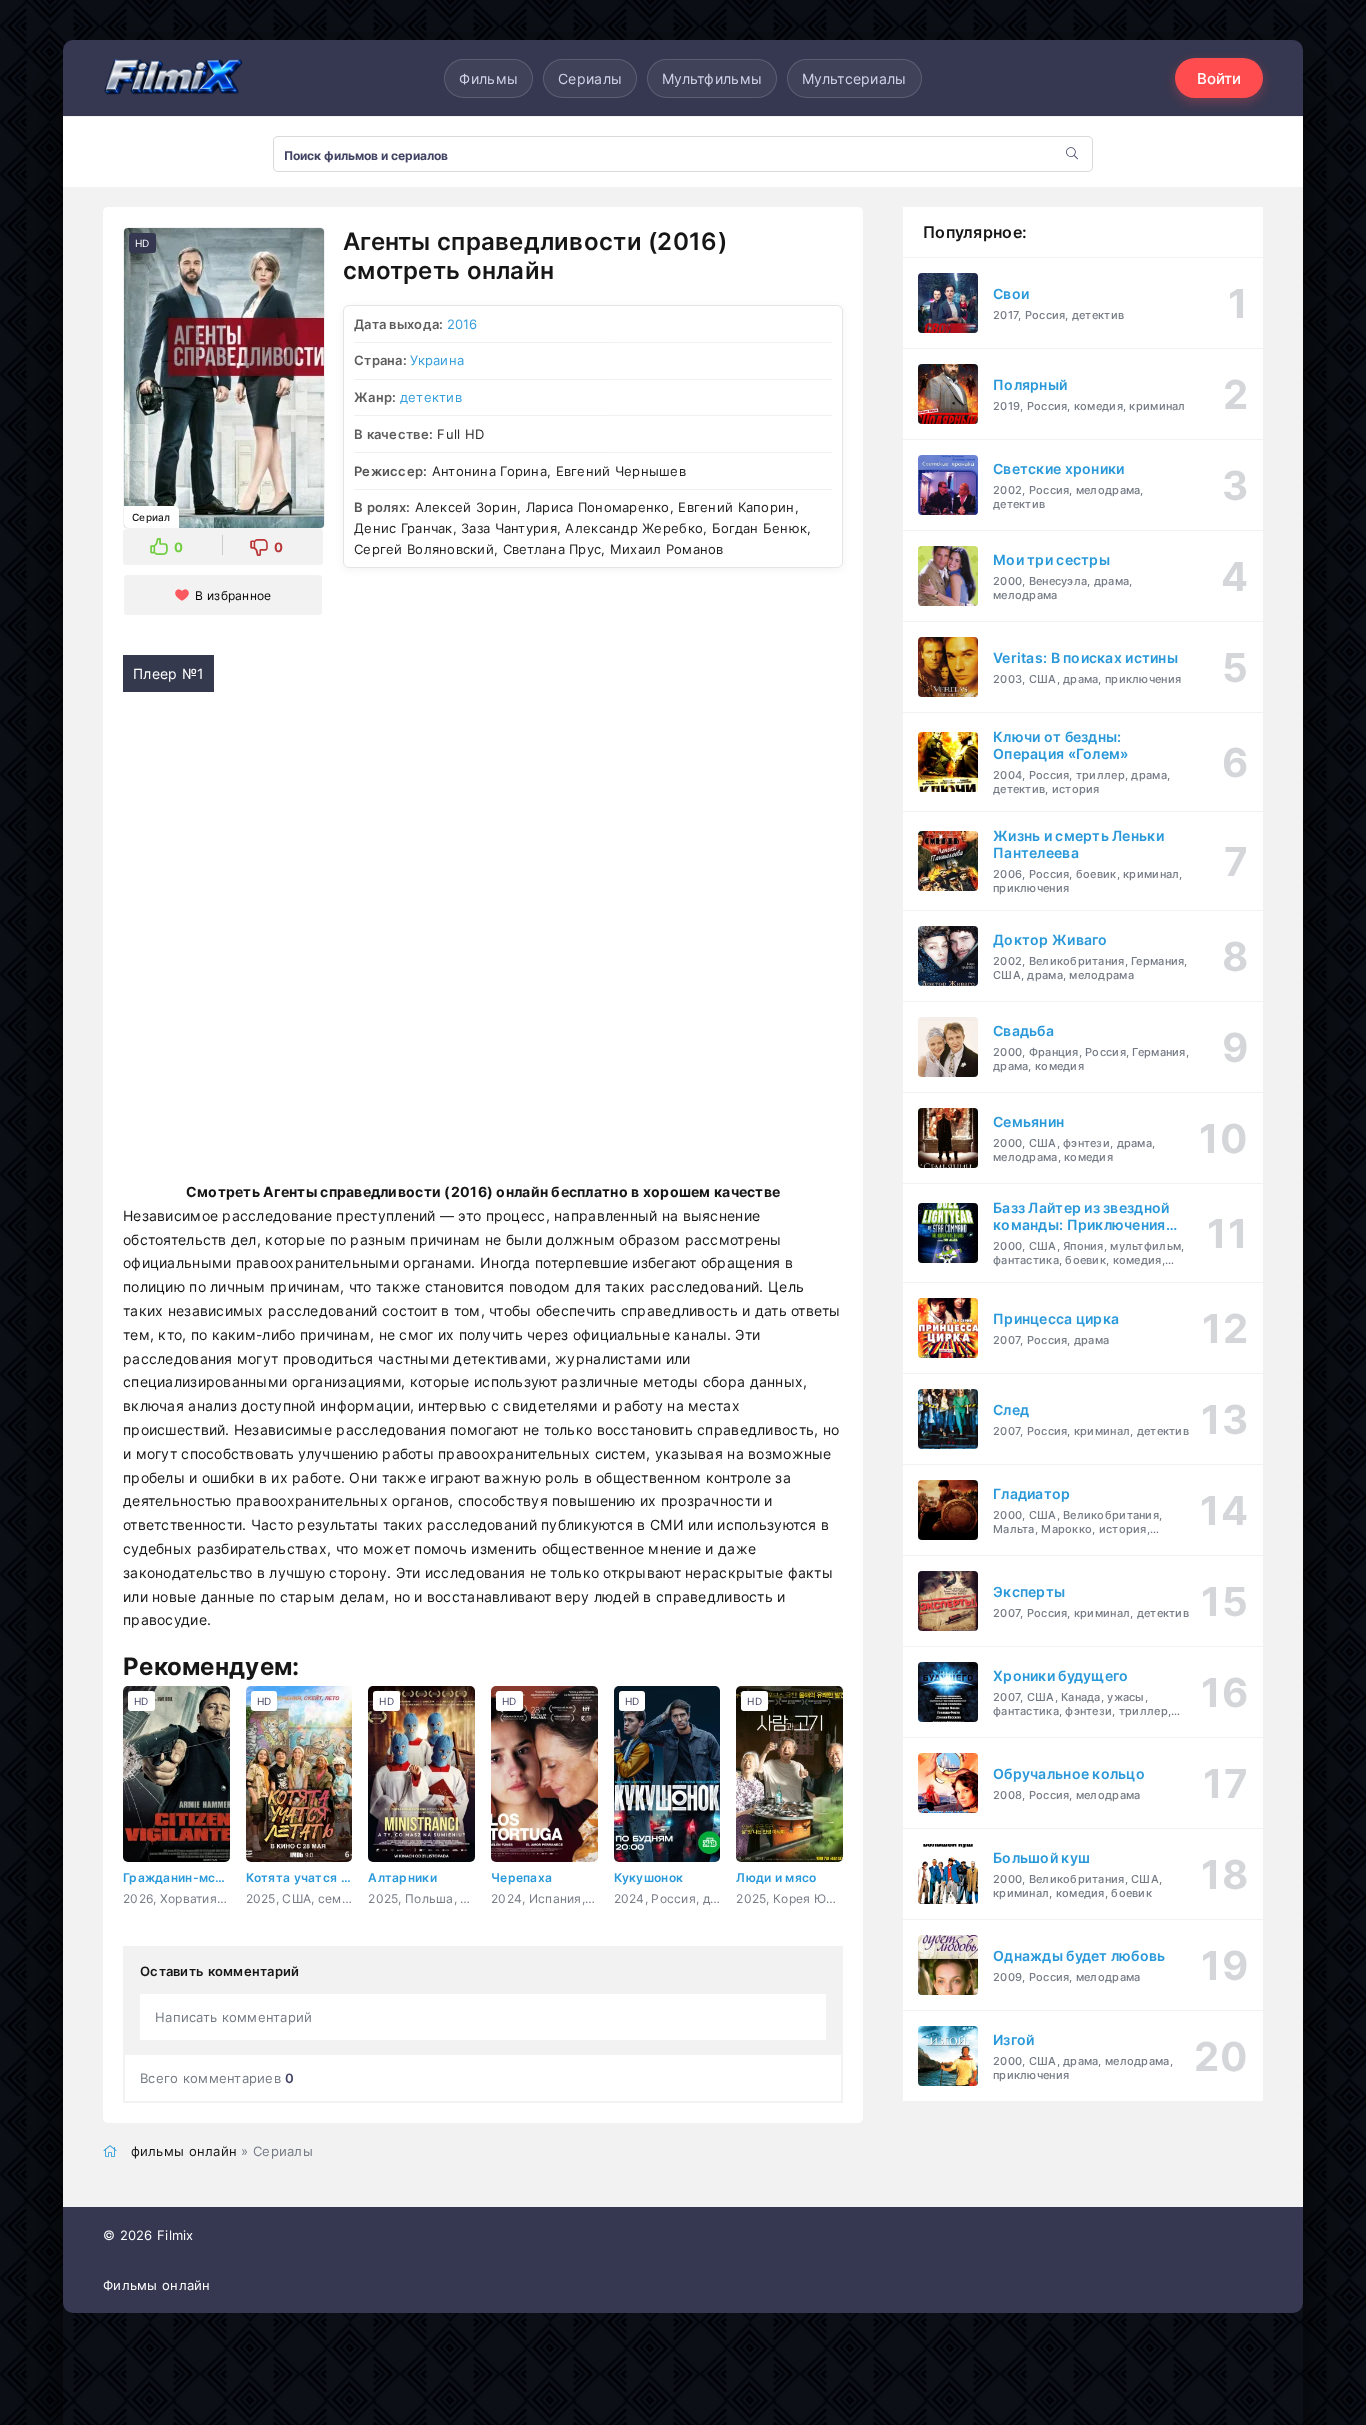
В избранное (233, 595)
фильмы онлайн (184, 2151)
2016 (462, 324)
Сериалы (590, 78)
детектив (431, 397)
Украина (437, 360)
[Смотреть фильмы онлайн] (173, 78)
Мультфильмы (712, 78)
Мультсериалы (854, 78)
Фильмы (488, 78)
